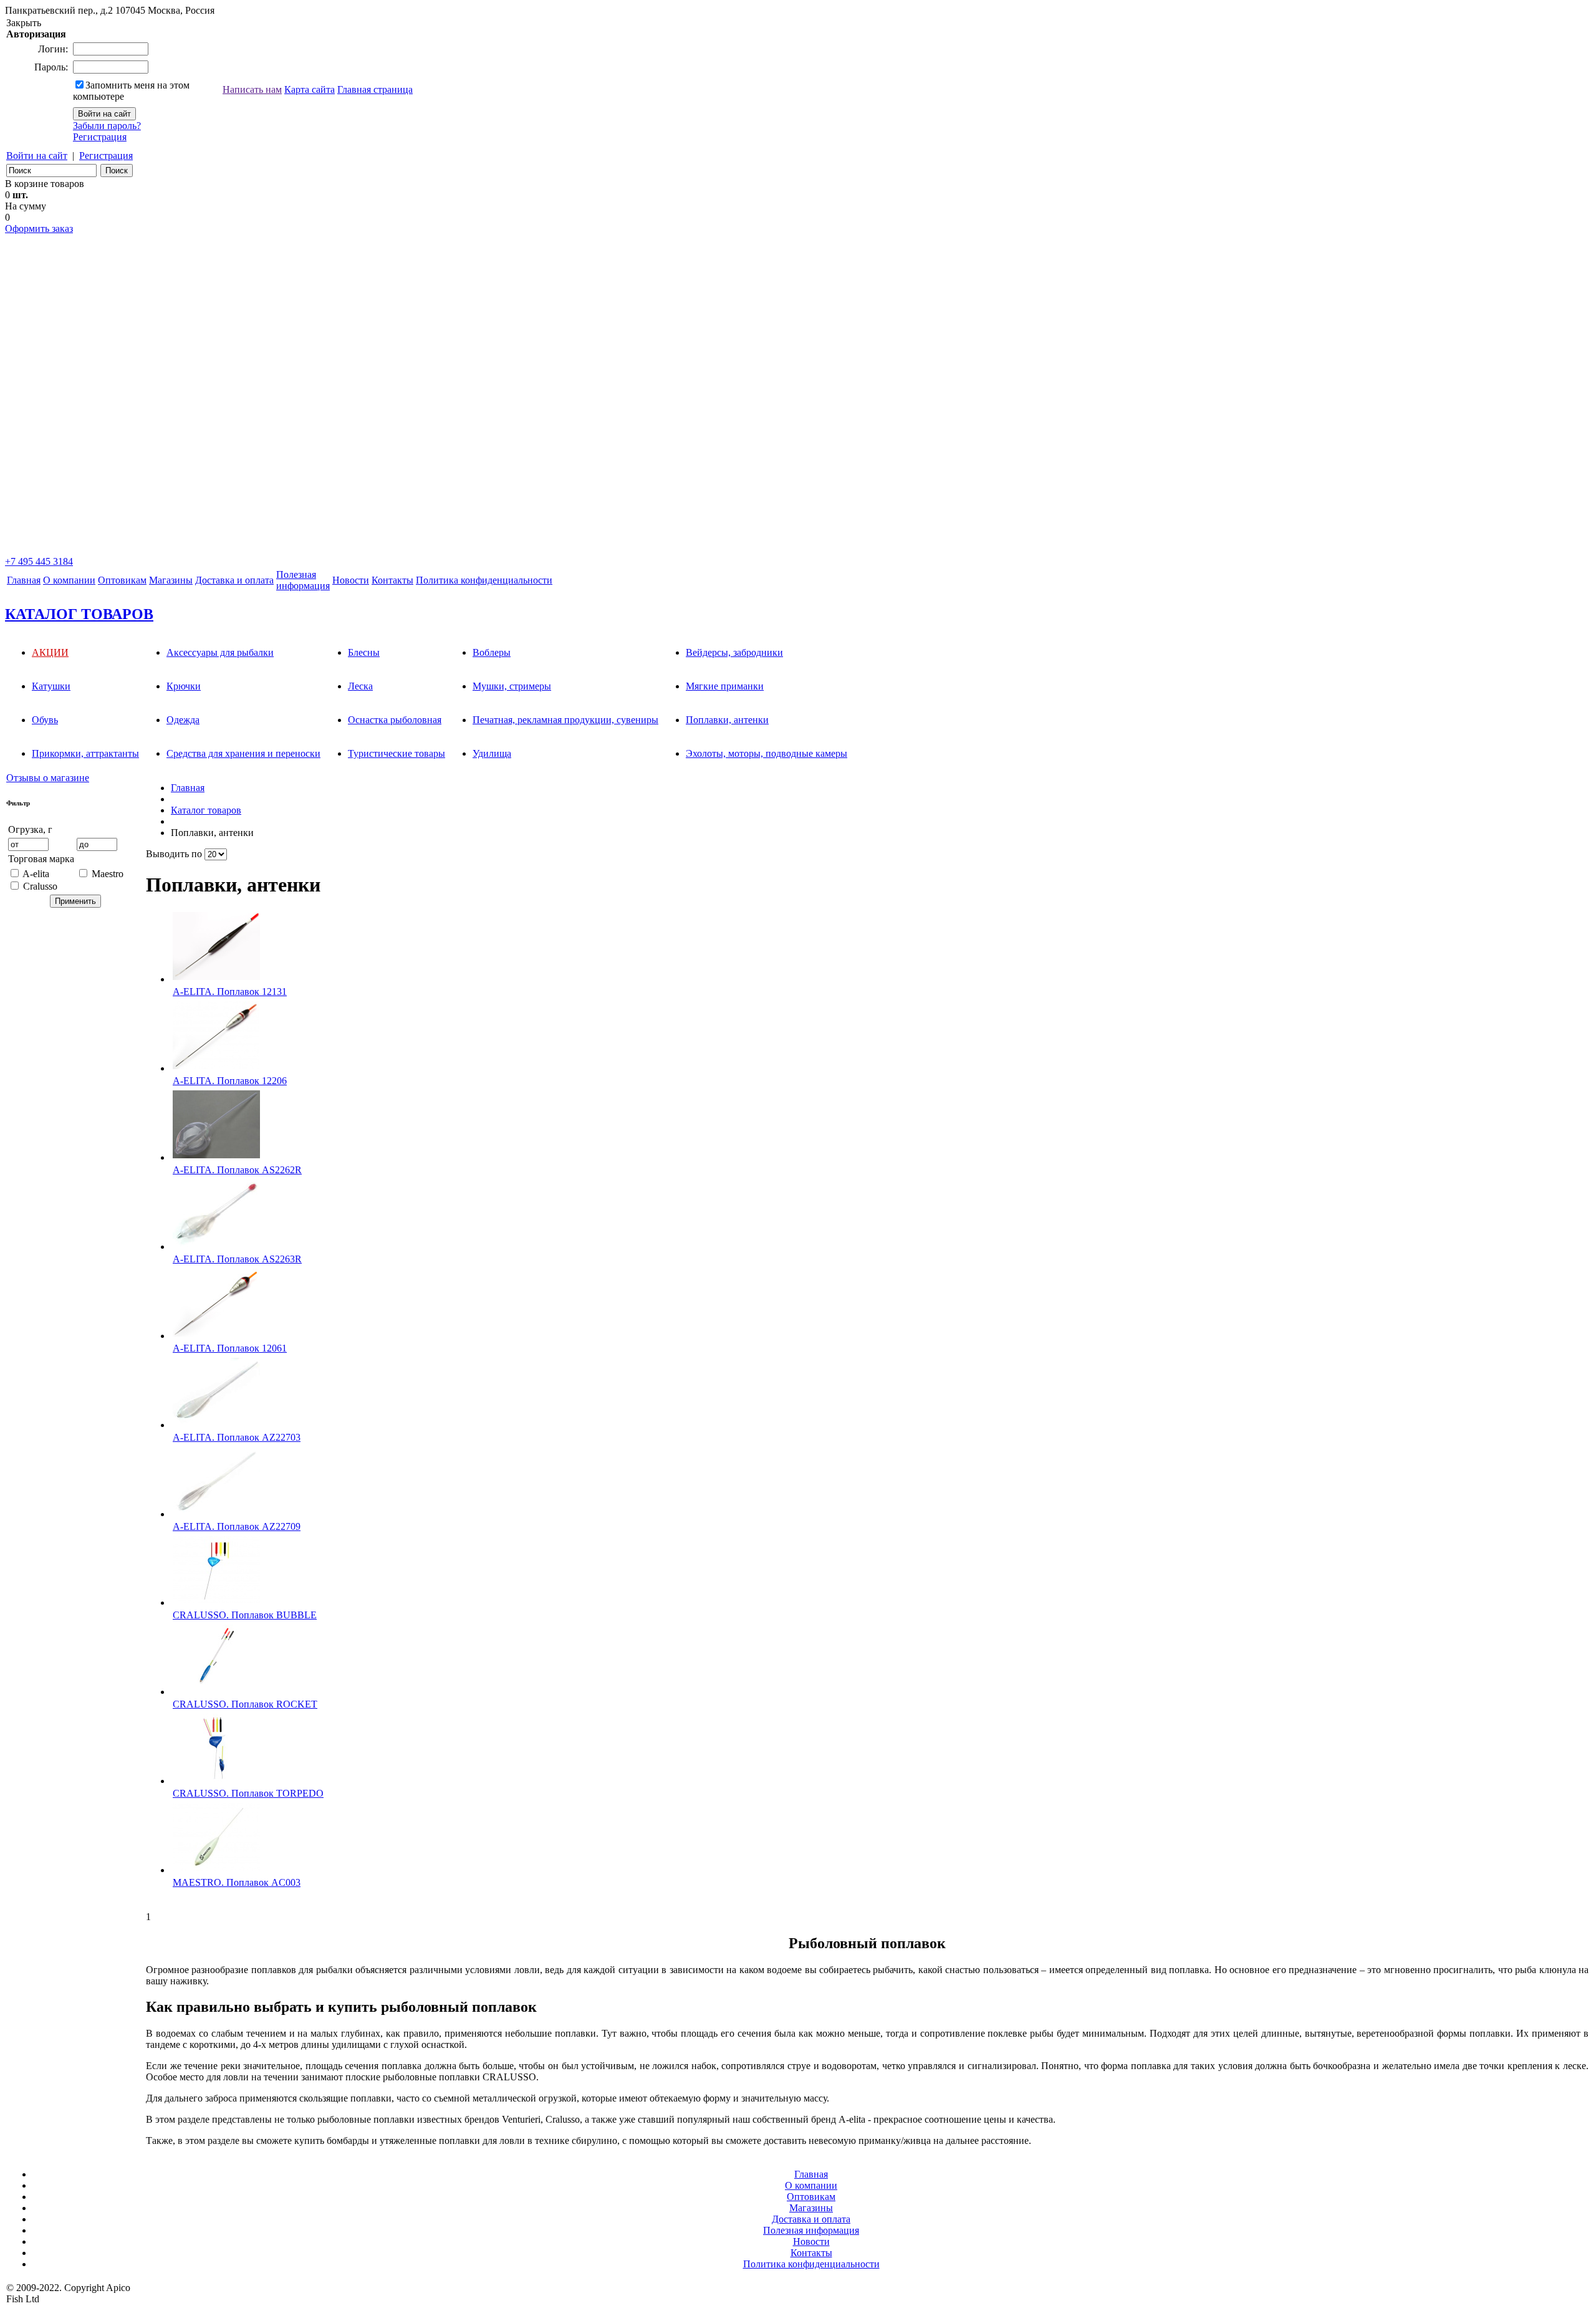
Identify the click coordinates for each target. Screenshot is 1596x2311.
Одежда (183, 720)
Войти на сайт (37, 156)
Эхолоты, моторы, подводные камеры (767, 753)
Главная (24, 580)
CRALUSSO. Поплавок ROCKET (245, 1704)
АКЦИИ (50, 652)
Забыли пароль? (107, 126)
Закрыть (24, 23)
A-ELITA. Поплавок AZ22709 (237, 1526)
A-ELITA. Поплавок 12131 (230, 992)
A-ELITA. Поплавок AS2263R (237, 1259)
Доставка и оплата (234, 580)
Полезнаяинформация (303, 580)
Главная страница (375, 89)
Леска (360, 686)
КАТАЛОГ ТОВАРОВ (79, 614)
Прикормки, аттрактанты (85, 753)
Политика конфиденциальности (484, 580)
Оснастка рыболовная (395, 720)
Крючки (184, 686)
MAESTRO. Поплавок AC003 (237, 1882)
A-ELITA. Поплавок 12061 (230, 1348)
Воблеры (492, 652)
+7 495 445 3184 (39, 561)
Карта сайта (310, 89)
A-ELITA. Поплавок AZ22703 (237, 1437)
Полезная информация (811, 2230)
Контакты (392, 580)
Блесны (364, 652)
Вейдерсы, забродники (734, 652)
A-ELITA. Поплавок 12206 (230, 1081)
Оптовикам (122, 580)
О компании (69, 580)
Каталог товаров (206, 810)
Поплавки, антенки (727, 720)
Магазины (171, 580)
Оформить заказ (39, 228)
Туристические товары (397, 753)
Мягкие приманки (725, 686)
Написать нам (252, 89)
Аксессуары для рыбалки (220, 652)
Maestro (108, 874)
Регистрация (100, 137)
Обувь (45, 720)
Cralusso (40, 886)
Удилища (492, 753)
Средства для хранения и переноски (243, 753)
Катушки (51, 686)
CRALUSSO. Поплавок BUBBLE (245, 1615)
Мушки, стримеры (512, 686)
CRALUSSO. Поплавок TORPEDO (248, 1793)
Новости (351, 580)
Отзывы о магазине (48, 778)
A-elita (36, 874)
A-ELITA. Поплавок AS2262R (237, 1170)
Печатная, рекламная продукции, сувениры (565, 720)
